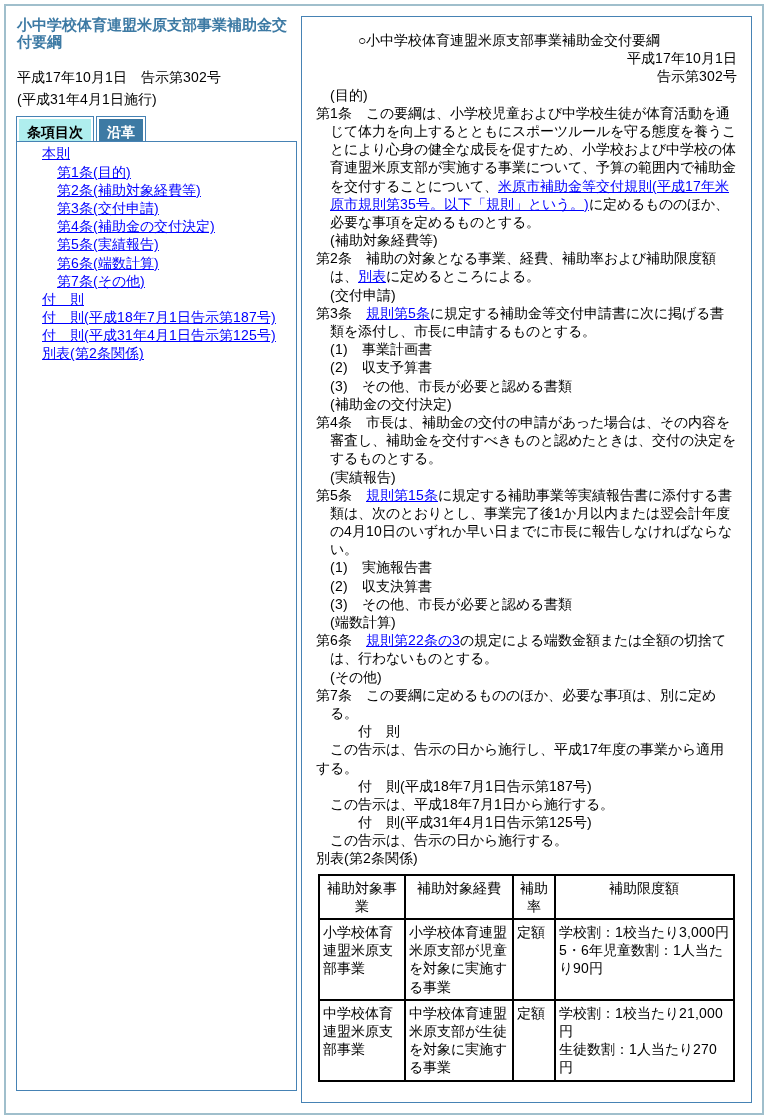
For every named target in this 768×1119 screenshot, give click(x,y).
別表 (372, 276)
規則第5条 (398, 313)
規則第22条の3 (413, 640)
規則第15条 (402, 495)
